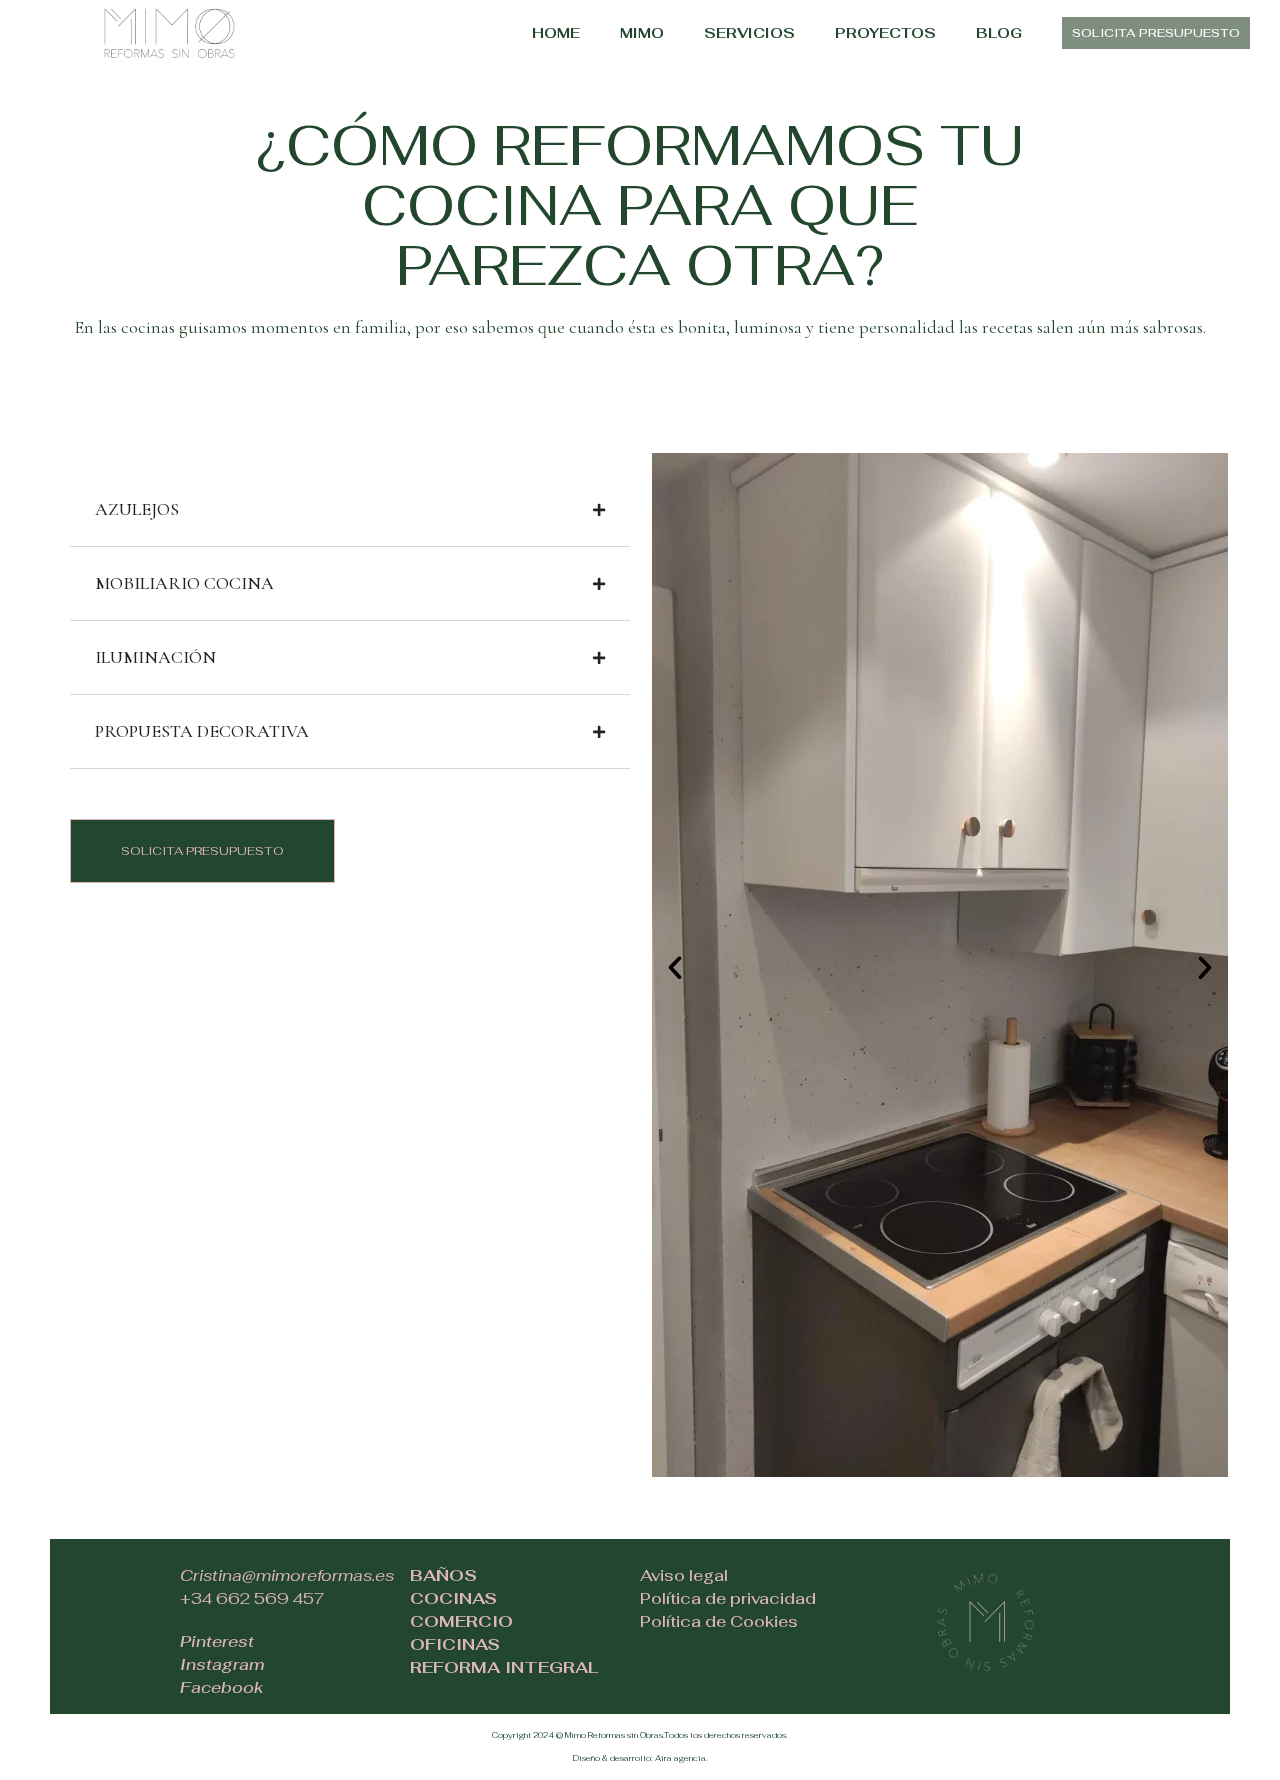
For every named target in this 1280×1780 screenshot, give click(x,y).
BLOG (999, 33)
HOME (556, 33)
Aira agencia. (681, 1758)
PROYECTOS (885, 33)
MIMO (642, 33)
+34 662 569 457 (252, 1598)
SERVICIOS (749, 33)
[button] (675, 968)
